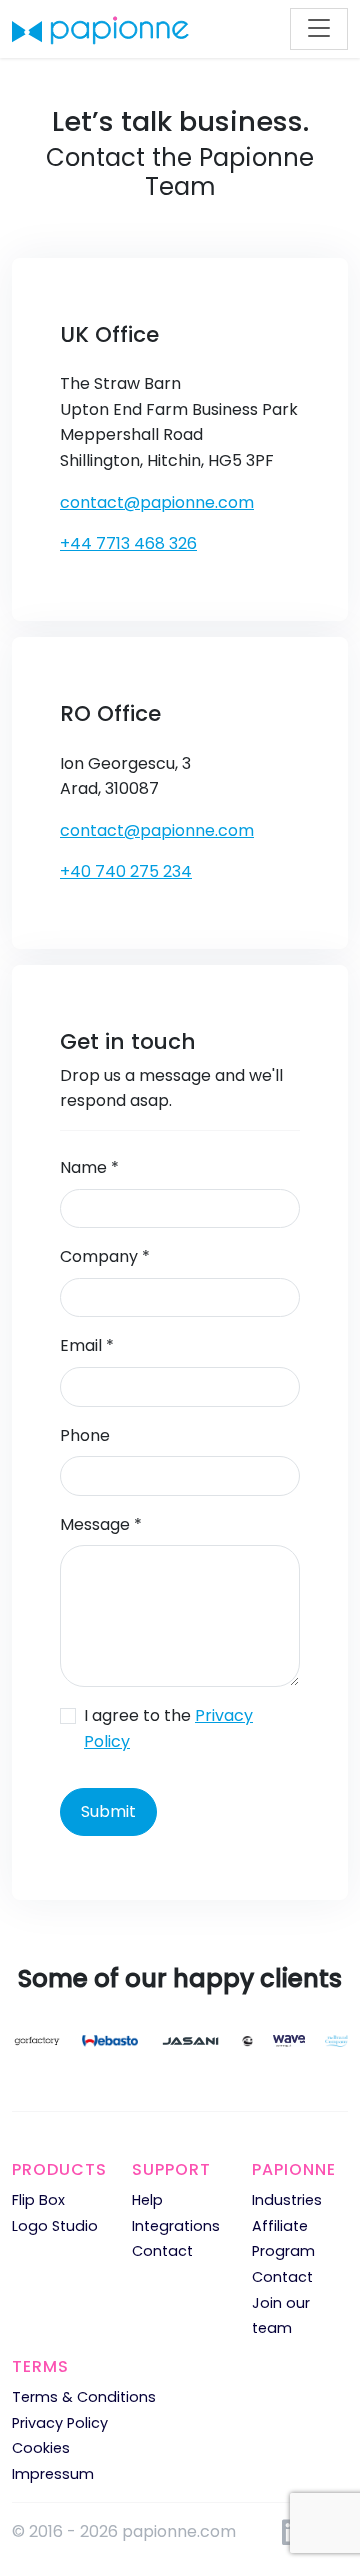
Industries (287, 2200)
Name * (89, 1167)
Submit (108, 1811)
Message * (101, 1524)
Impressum (53, 2474)
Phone (85, 1435)
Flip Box (38, 2200)
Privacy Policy (60, 2423)
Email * (87, 1345)
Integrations (176, 2226)
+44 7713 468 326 (128, 543)
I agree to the (168, 1728)
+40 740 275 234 (126, 871)
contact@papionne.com (157, 502)
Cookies (41, 2448)
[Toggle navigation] (319, 29)
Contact (162, 2251)
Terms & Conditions (84, 2397)
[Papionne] (101, 29)
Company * (105, 1256)
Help (147, 2200)
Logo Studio (55, 2226)
